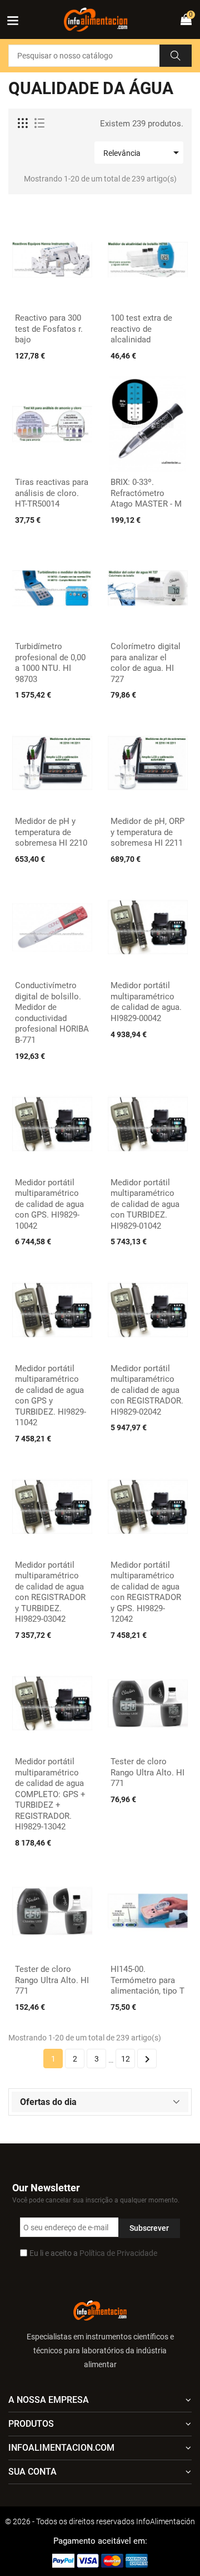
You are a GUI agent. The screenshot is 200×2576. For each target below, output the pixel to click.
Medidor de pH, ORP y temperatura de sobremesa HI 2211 (147, 832)
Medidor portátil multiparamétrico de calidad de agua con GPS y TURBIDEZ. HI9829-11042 (51, 1396)
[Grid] (23, 124)
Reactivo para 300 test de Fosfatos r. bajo (49, 329)
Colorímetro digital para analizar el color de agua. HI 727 (146, 663)
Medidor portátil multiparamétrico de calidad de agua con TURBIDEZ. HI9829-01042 (145, 1204)
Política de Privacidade (118, 2253)
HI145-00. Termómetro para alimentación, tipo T (147, 1980)
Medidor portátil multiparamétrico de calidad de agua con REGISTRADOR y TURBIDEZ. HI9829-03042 (50, 1592)
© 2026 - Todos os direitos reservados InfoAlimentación (100, 2521)
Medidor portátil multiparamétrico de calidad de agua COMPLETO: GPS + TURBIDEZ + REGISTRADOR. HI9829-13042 (50, 1794)
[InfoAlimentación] (100, 2310)
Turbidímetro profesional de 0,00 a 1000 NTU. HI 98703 (50, 663)
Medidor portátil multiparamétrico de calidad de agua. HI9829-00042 (146, 1002)
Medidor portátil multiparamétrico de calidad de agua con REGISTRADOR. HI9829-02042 (147, 1390)
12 (126, 2059)
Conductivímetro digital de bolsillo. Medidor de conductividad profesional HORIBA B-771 (52, 1013)
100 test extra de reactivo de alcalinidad (141, 329)
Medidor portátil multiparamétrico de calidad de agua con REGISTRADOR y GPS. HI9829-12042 (146, 1592)
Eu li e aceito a (93, 2253)
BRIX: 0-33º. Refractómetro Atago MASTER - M (146, 493)
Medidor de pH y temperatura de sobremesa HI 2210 (51, 832)
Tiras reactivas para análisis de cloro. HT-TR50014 (52, 493)
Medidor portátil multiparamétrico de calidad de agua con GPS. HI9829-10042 (49, 1204)
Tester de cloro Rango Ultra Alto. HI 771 (147, 1772)
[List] (39, 124)
